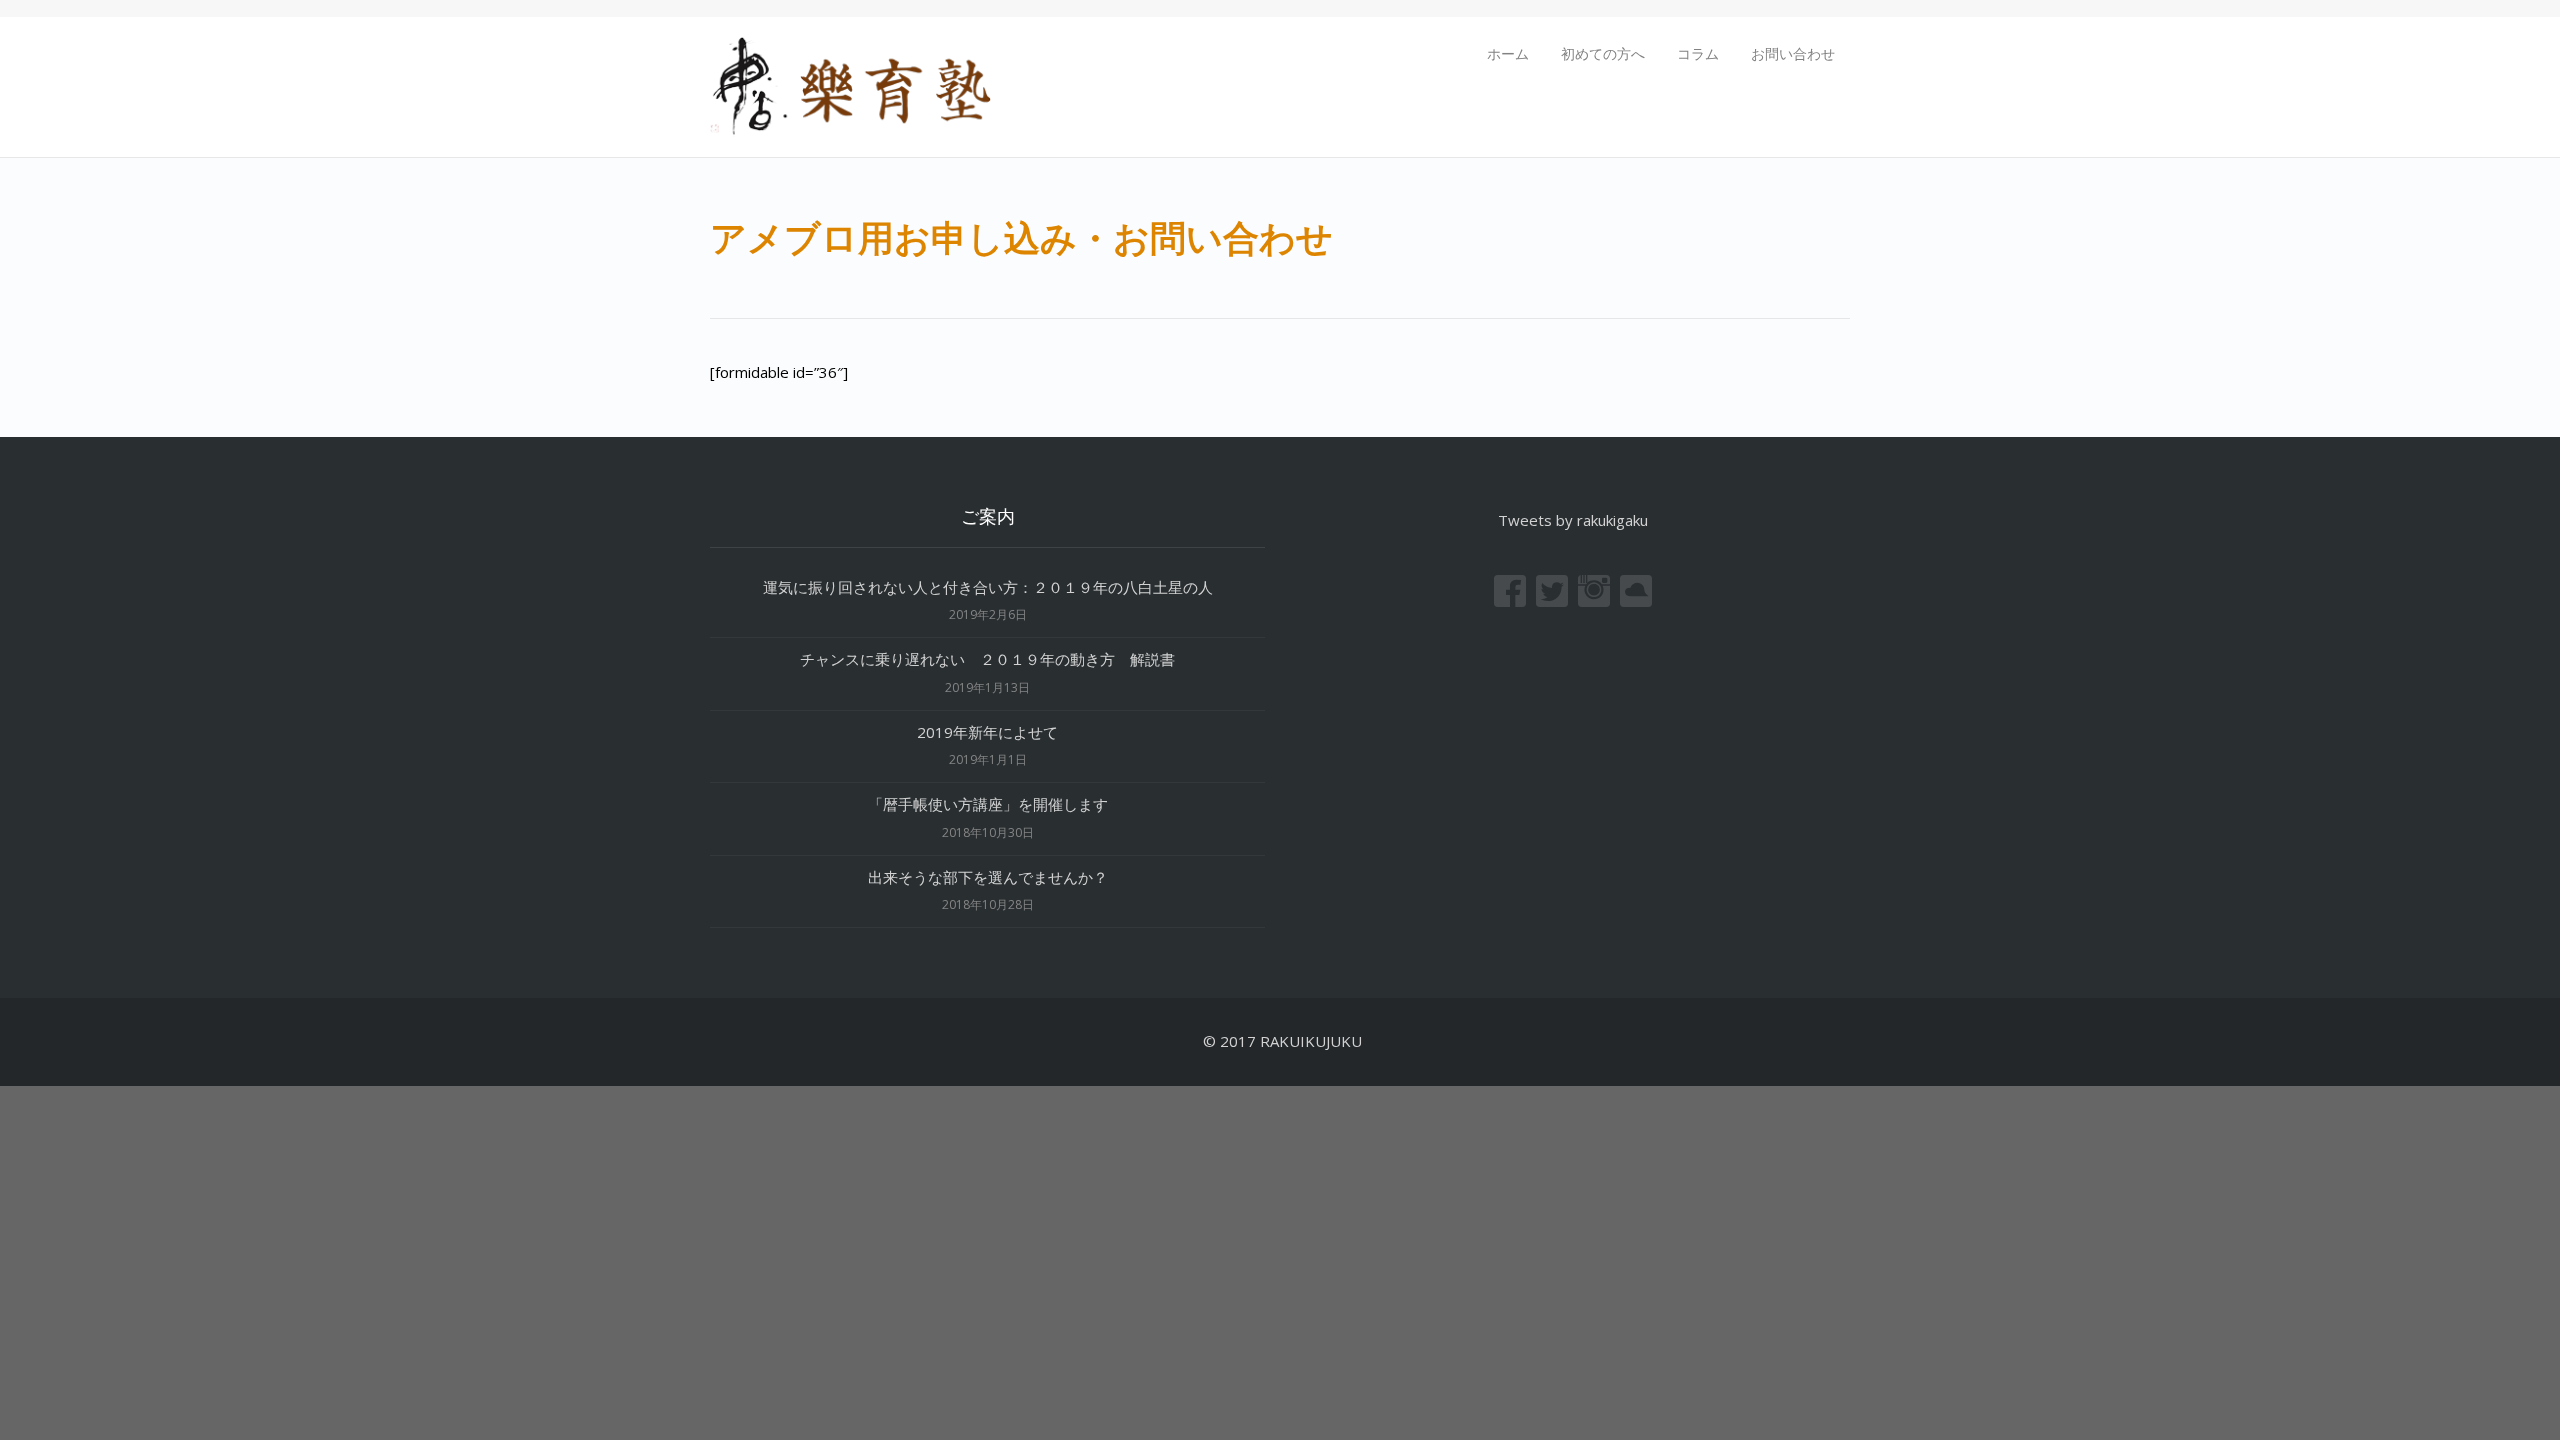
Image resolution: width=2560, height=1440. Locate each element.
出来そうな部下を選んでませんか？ (988, 877)
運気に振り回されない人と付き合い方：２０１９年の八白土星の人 (988, 587)
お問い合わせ (1793, 53)
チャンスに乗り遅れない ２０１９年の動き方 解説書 (987, 659)
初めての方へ (1603, 53)
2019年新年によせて (995, 732)
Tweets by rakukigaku (1573, 520)
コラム (1698, 53)
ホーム (1508, 53)
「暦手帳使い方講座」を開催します (988, 804)
